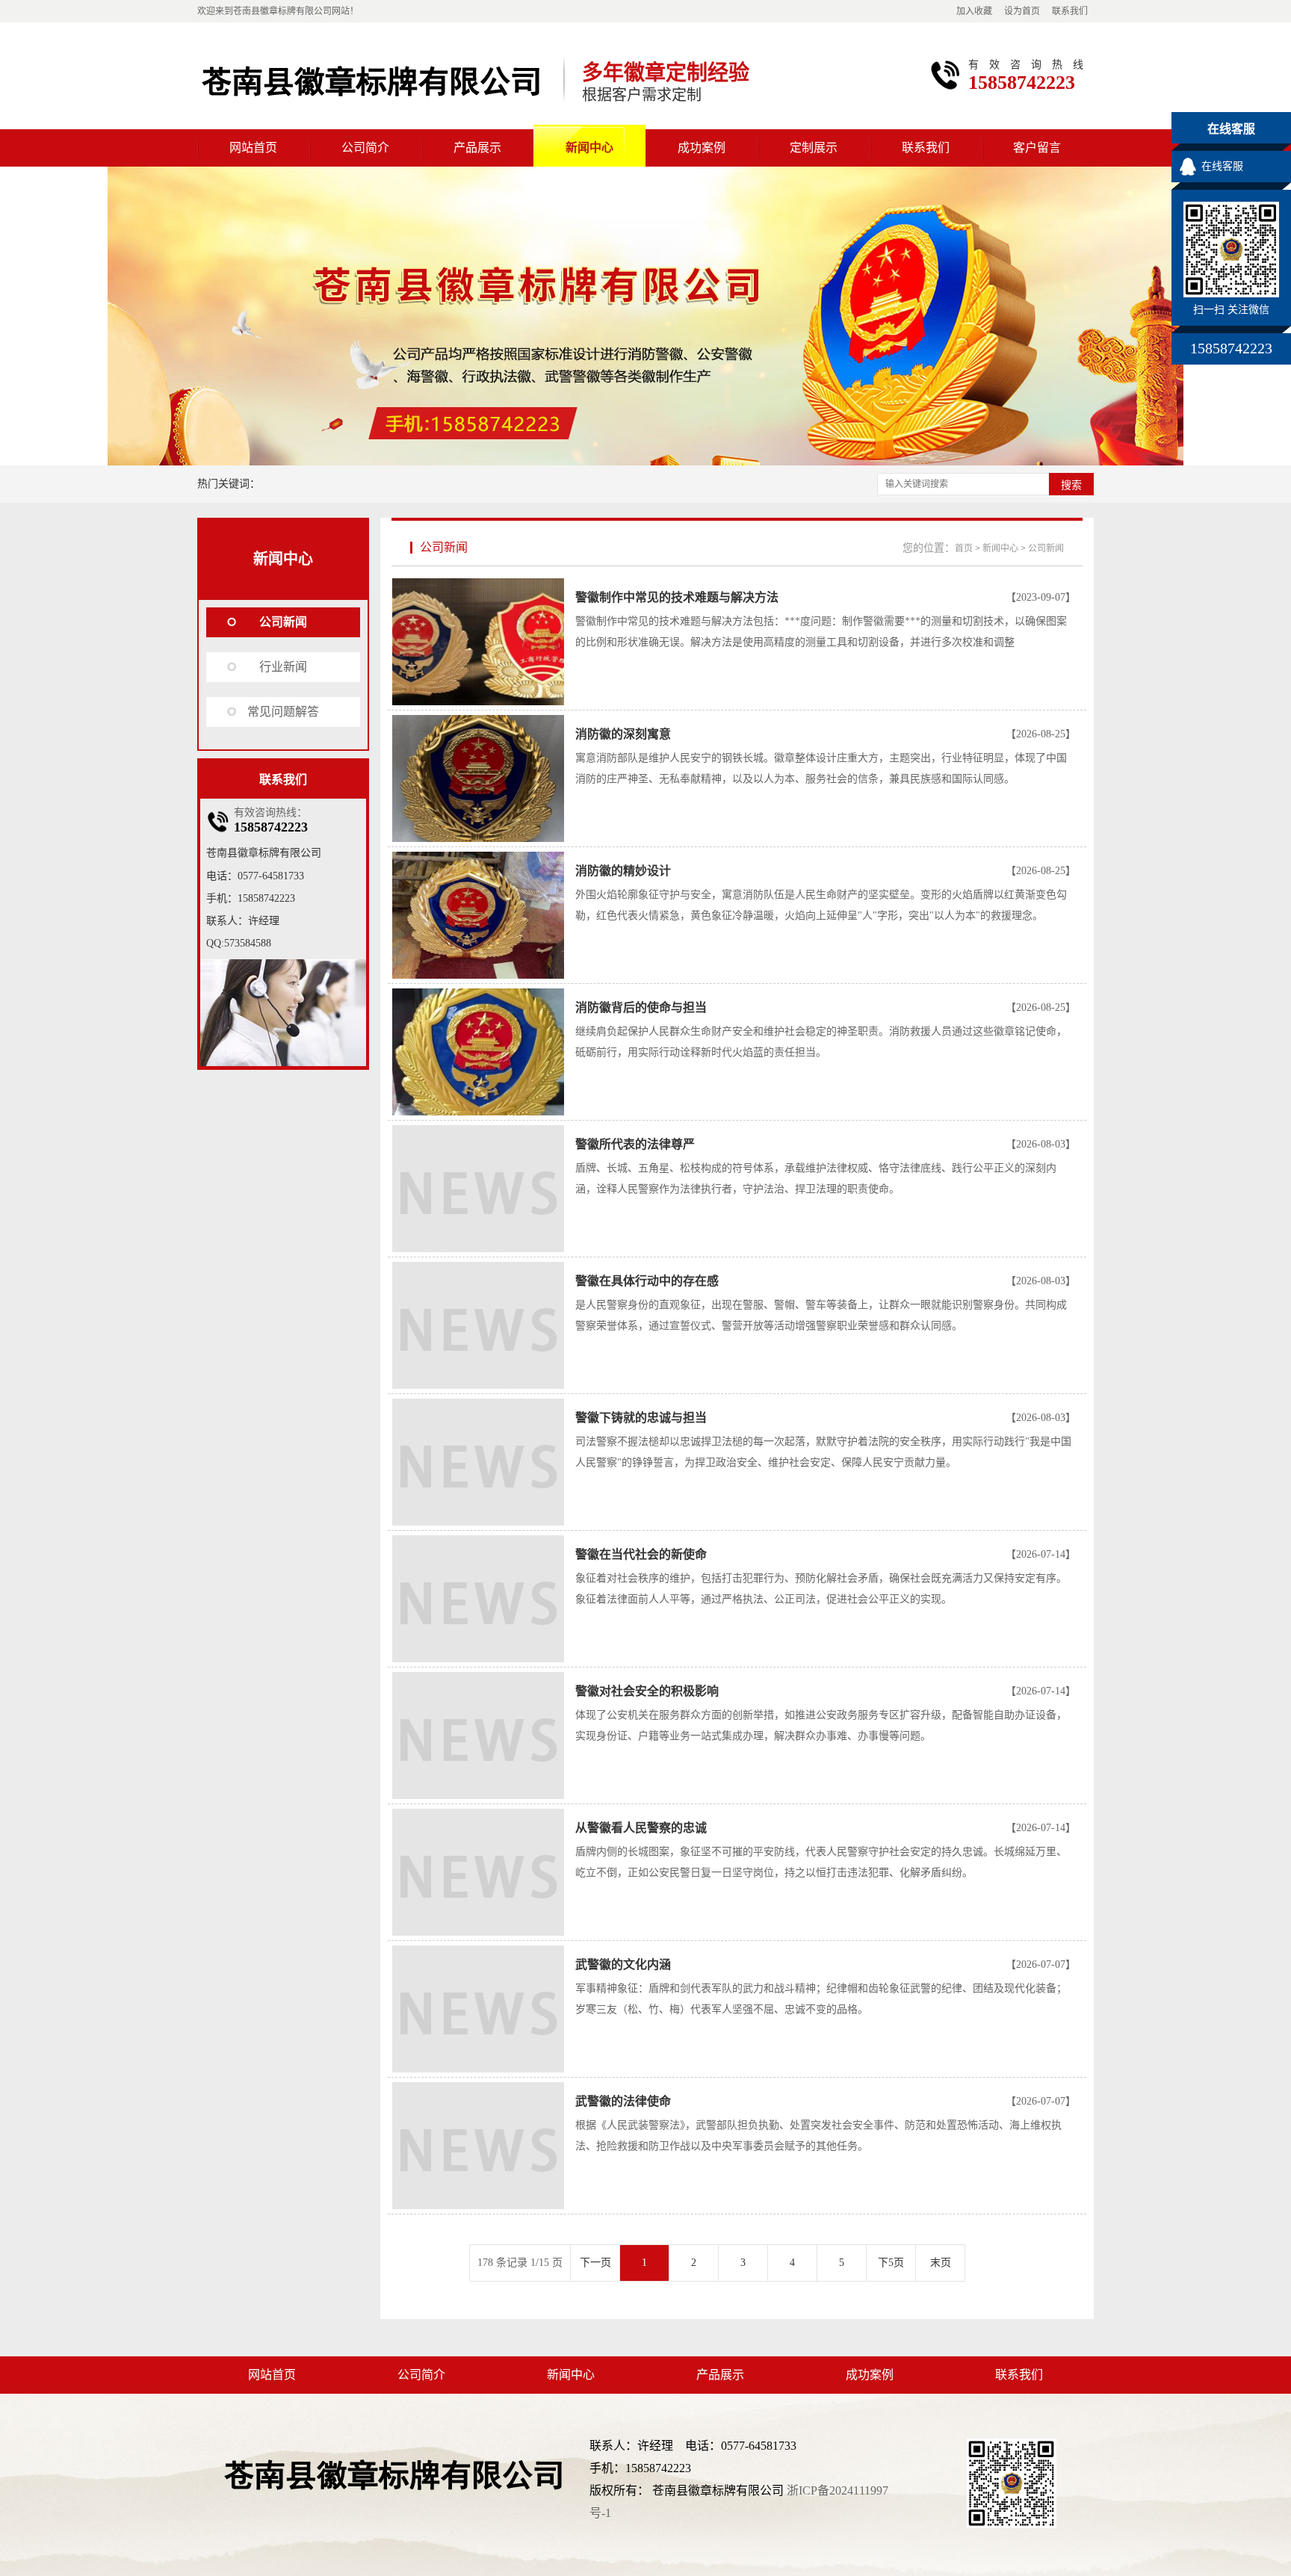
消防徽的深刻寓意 (623, 734)
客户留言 (1037, 148)
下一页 (595, 2263)
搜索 (1071, 485)
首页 (964, 548)
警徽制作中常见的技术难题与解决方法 (677, 597)
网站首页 (253, 148)
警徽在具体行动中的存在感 (647, 1281)
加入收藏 (974, 11)
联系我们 (1070, 11)
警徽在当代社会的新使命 (641, 1554)
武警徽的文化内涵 (623, 1964)
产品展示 (477, 148)
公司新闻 (283, 622)
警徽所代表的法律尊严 (635, 1144)
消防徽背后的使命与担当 (641, 1007)
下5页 (891, 2263)
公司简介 (365, 148)
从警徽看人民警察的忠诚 (641, 1828)
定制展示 (814, 148)
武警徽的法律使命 (623, 2101)
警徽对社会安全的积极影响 (647, 1691)
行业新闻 (283, 667)
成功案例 (702, 148)
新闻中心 (589, 148)
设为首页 (1022, 11)
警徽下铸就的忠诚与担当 (641, 1418)
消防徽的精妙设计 (623, 871)
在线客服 (1222, 166)
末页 (941, 2263)
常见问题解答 (283, 712)
